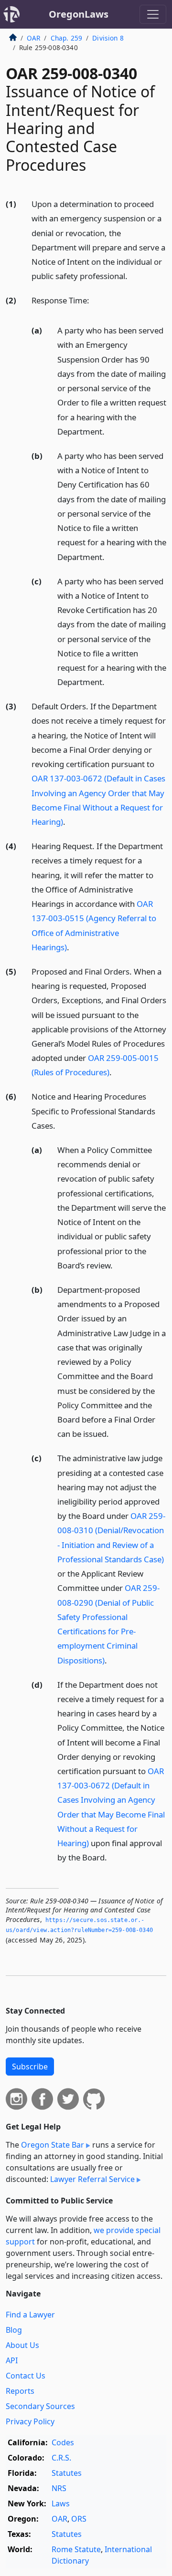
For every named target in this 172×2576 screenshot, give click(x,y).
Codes (63, 2442)
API (12, 2360)
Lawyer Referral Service (92, 2179)
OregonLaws (79, 14)
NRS (59, 2488)
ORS (79, 2519)
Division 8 (108, 38)
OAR (33, 38)
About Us (22, 2345)
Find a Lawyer (30, 2315)
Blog (14, 2330)
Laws (61, 2503)
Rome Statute (76, 2549)
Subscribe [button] (30, 2067)
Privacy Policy (30, 2421)
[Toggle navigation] (153, 14)
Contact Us (26, 2376)
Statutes (67, 2473)
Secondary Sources (40, 2406)
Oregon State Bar (53, 2145)
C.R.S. (61, 2458)
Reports (20, 2391)
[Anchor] (133, 275)
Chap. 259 (66, 38)
